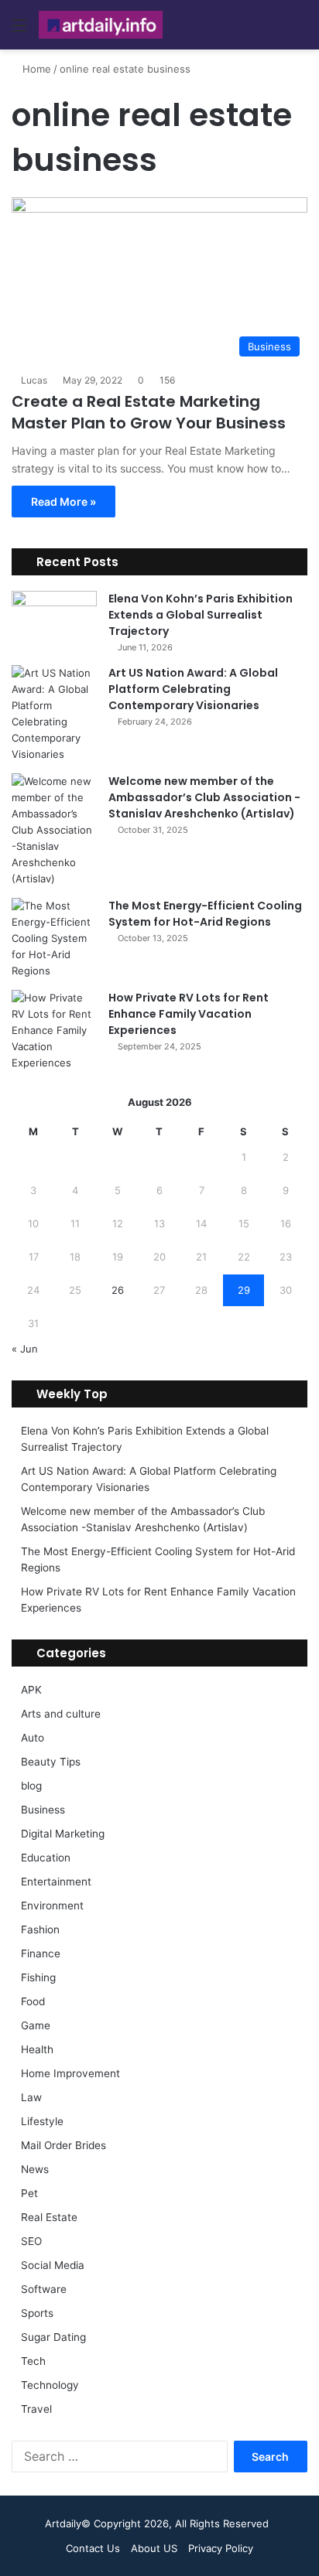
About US (154, 2548)
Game (36, 2025)
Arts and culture (61, 1714)
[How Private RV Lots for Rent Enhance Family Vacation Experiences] (54, 1030)
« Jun (25, 1349)
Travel (36, 2409)
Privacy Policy (221, 2548)
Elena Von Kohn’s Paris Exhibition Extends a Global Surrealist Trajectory (201, 615)
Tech (33, 2361)
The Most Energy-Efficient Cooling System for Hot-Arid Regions (205, 914)
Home (35, 69)
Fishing (38, 1977)
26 (118, 1290)
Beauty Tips (51, 1762)
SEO (31, 2241)
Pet (29, 2193)
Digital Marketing (63, 1834)
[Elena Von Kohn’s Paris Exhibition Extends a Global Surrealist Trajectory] (54, 620)
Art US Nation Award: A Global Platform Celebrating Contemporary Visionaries (193, 689)
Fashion (40, 1929)
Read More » (63, 502)
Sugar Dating (53, 2337)
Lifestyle (42, 2121)
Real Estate (49, 2217)
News (35, 2169)
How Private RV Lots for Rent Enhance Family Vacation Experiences (189, 1014)
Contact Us (93, 2548)
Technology (50, 2385)
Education (46, 1858)
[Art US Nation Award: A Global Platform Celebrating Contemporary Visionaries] (54, 714)
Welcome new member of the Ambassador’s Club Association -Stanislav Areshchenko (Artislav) (204, 797)
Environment (52, 1906)
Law (31, 2097)
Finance (41, 1953)
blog (31, 1786)
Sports (37, 2313)
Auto (33, 1738)
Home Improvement (70, 2073)
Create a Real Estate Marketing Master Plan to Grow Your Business (149, 412)
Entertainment (56, 1882)
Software (44, 2289)
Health (37, 2049)
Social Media (53, 2265)
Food (33, 2001)
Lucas (34, 380)
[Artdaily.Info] (101, 25)
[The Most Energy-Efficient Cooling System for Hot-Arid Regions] (54, 938)
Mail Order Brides (63, 2145)
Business (43, 1810)
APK (31, 1690)
